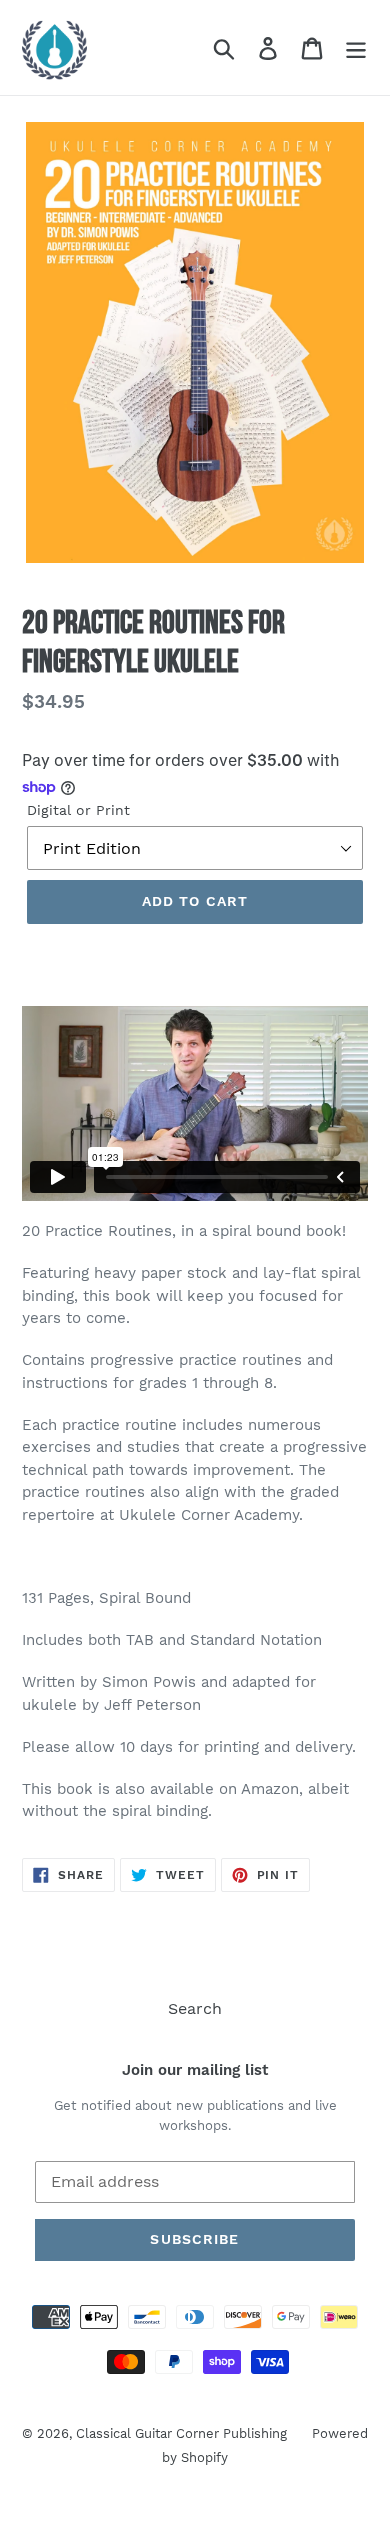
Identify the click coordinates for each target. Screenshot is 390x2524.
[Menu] (356, 47)
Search (195, 2008)
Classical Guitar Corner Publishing (181, 2433)
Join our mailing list (195, 2070)
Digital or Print (78, 810)
